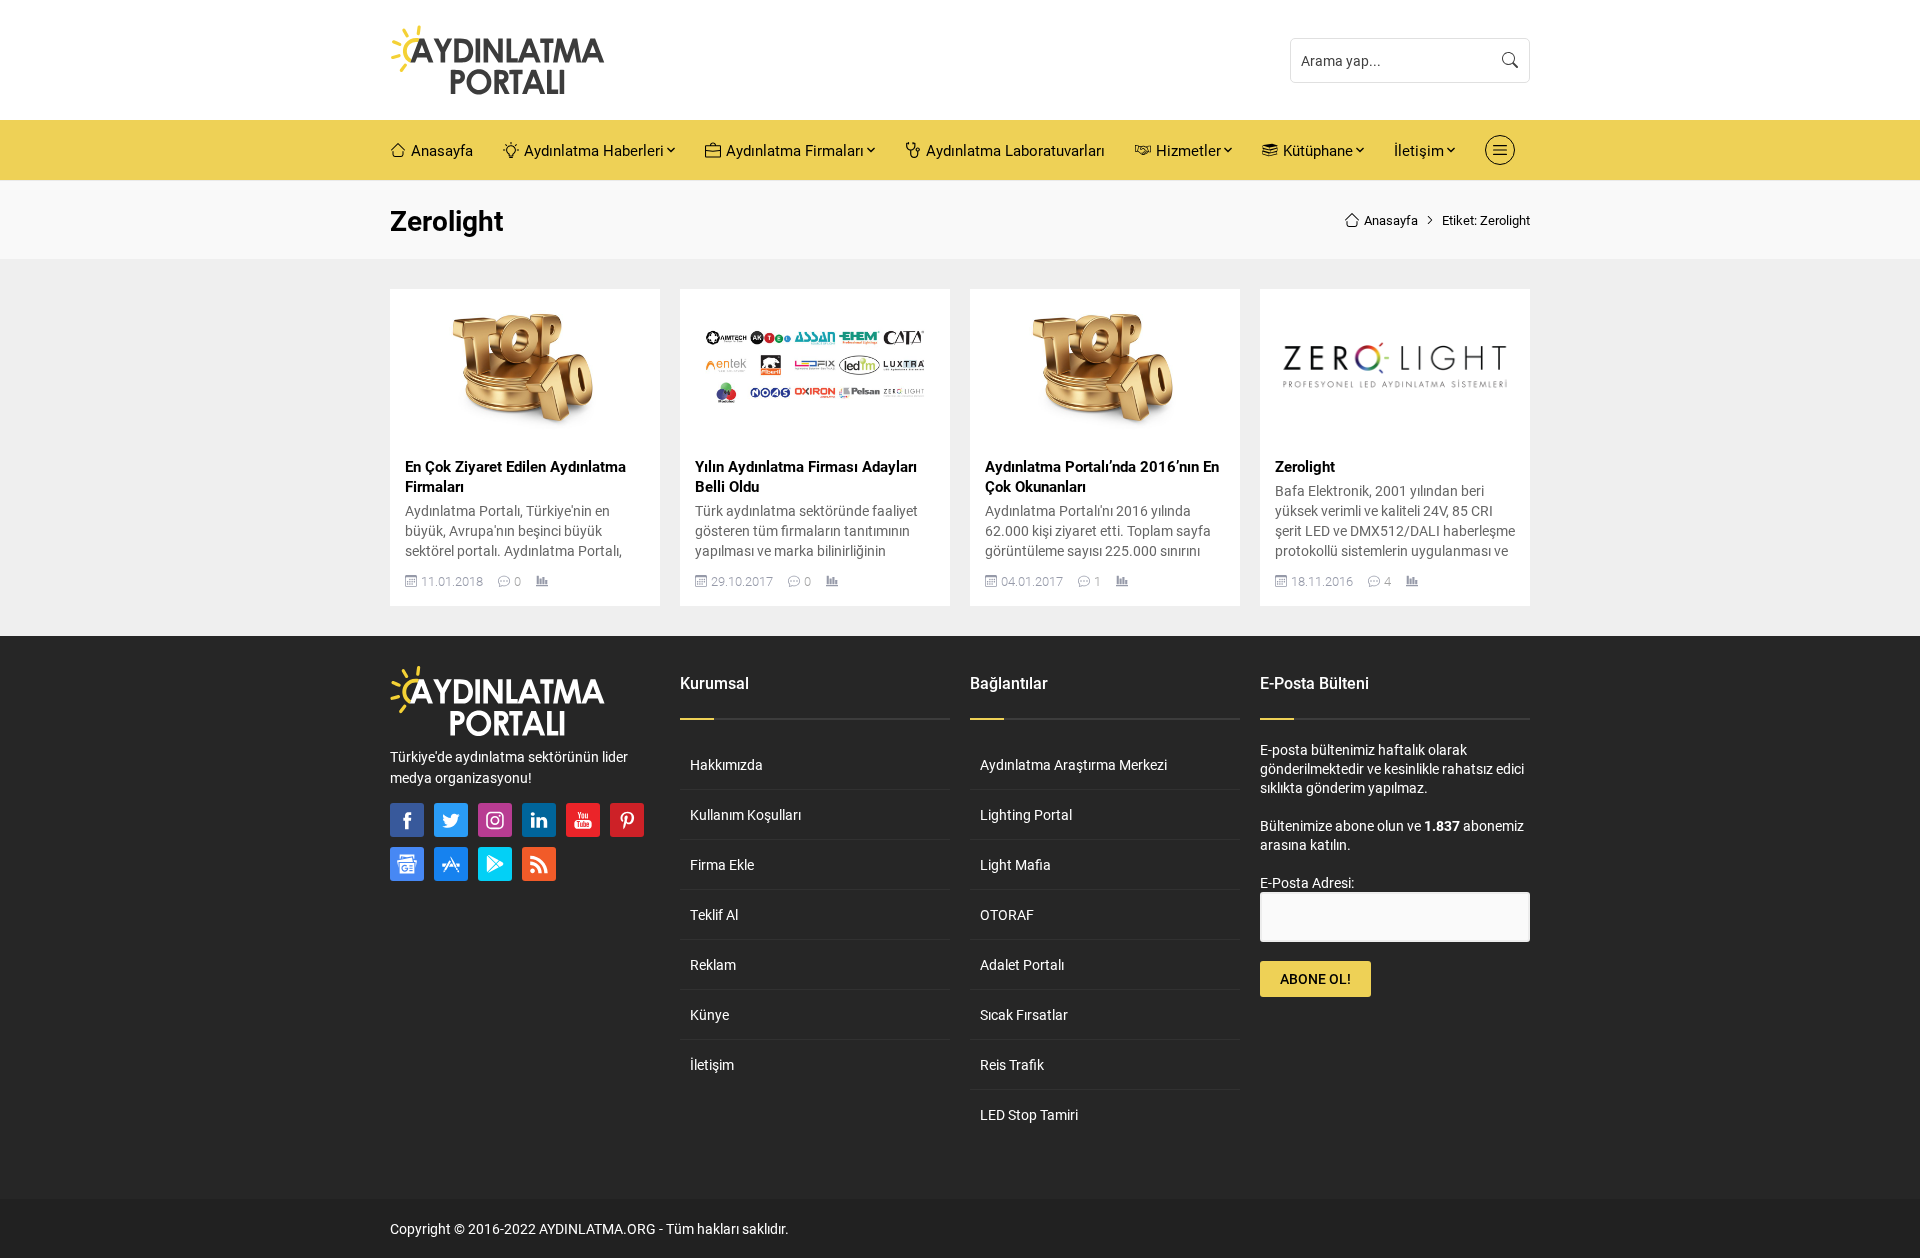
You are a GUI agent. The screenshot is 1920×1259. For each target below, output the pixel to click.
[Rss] (539, 864)
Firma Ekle (722, 864)
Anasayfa (1391, 220)
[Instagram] (495, 820)
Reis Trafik (1012, 1064)
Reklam (713, 964)
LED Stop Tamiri (1029, 1114)
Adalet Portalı (1022, 964)
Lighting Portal (1026, 814)
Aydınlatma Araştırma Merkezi (1073, 764)
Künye (709, 1014)
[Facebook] (407, 820)
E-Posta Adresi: (1307, 882)
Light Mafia (1015, 864)
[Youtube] (583, 820)
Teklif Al (714, 914)
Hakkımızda (726, 764)
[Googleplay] (495, 864)
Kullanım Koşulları (745, 814)
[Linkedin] (539, 820)
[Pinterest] (627, 820)
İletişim (712, 1064)
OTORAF (1007, 914)
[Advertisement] (320, 588)
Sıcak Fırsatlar (1024, 1014)
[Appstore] (451, 864)
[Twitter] (451, 820)
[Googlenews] (407, 864)
